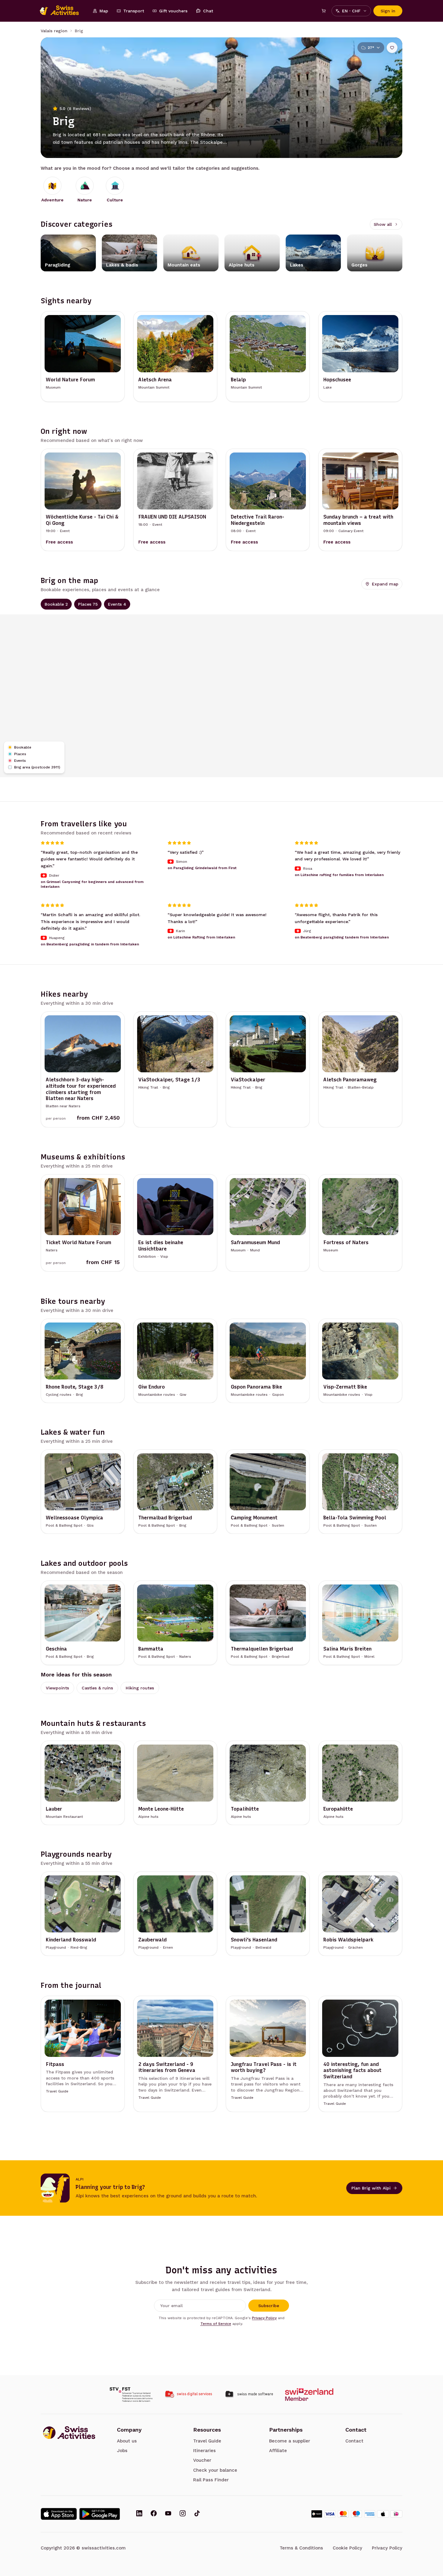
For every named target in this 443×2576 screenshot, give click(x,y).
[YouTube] (168, 2514)
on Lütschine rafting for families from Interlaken (339, 875)
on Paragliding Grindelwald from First (202, 868)
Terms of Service (216, 2324)
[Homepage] (62, 11)
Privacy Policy (264, 2318)
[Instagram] (183, 2514)
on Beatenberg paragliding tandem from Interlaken (342, 938)
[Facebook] (154, 2514)
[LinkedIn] (139, 2514)
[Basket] (324, 11)
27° (371, 48)
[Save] (392, 48)
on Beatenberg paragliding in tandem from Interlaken (90, 944)
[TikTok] (197, 2514)
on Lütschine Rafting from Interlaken (201, 938)
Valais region (54, 31)
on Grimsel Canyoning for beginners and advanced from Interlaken (92, 884)
